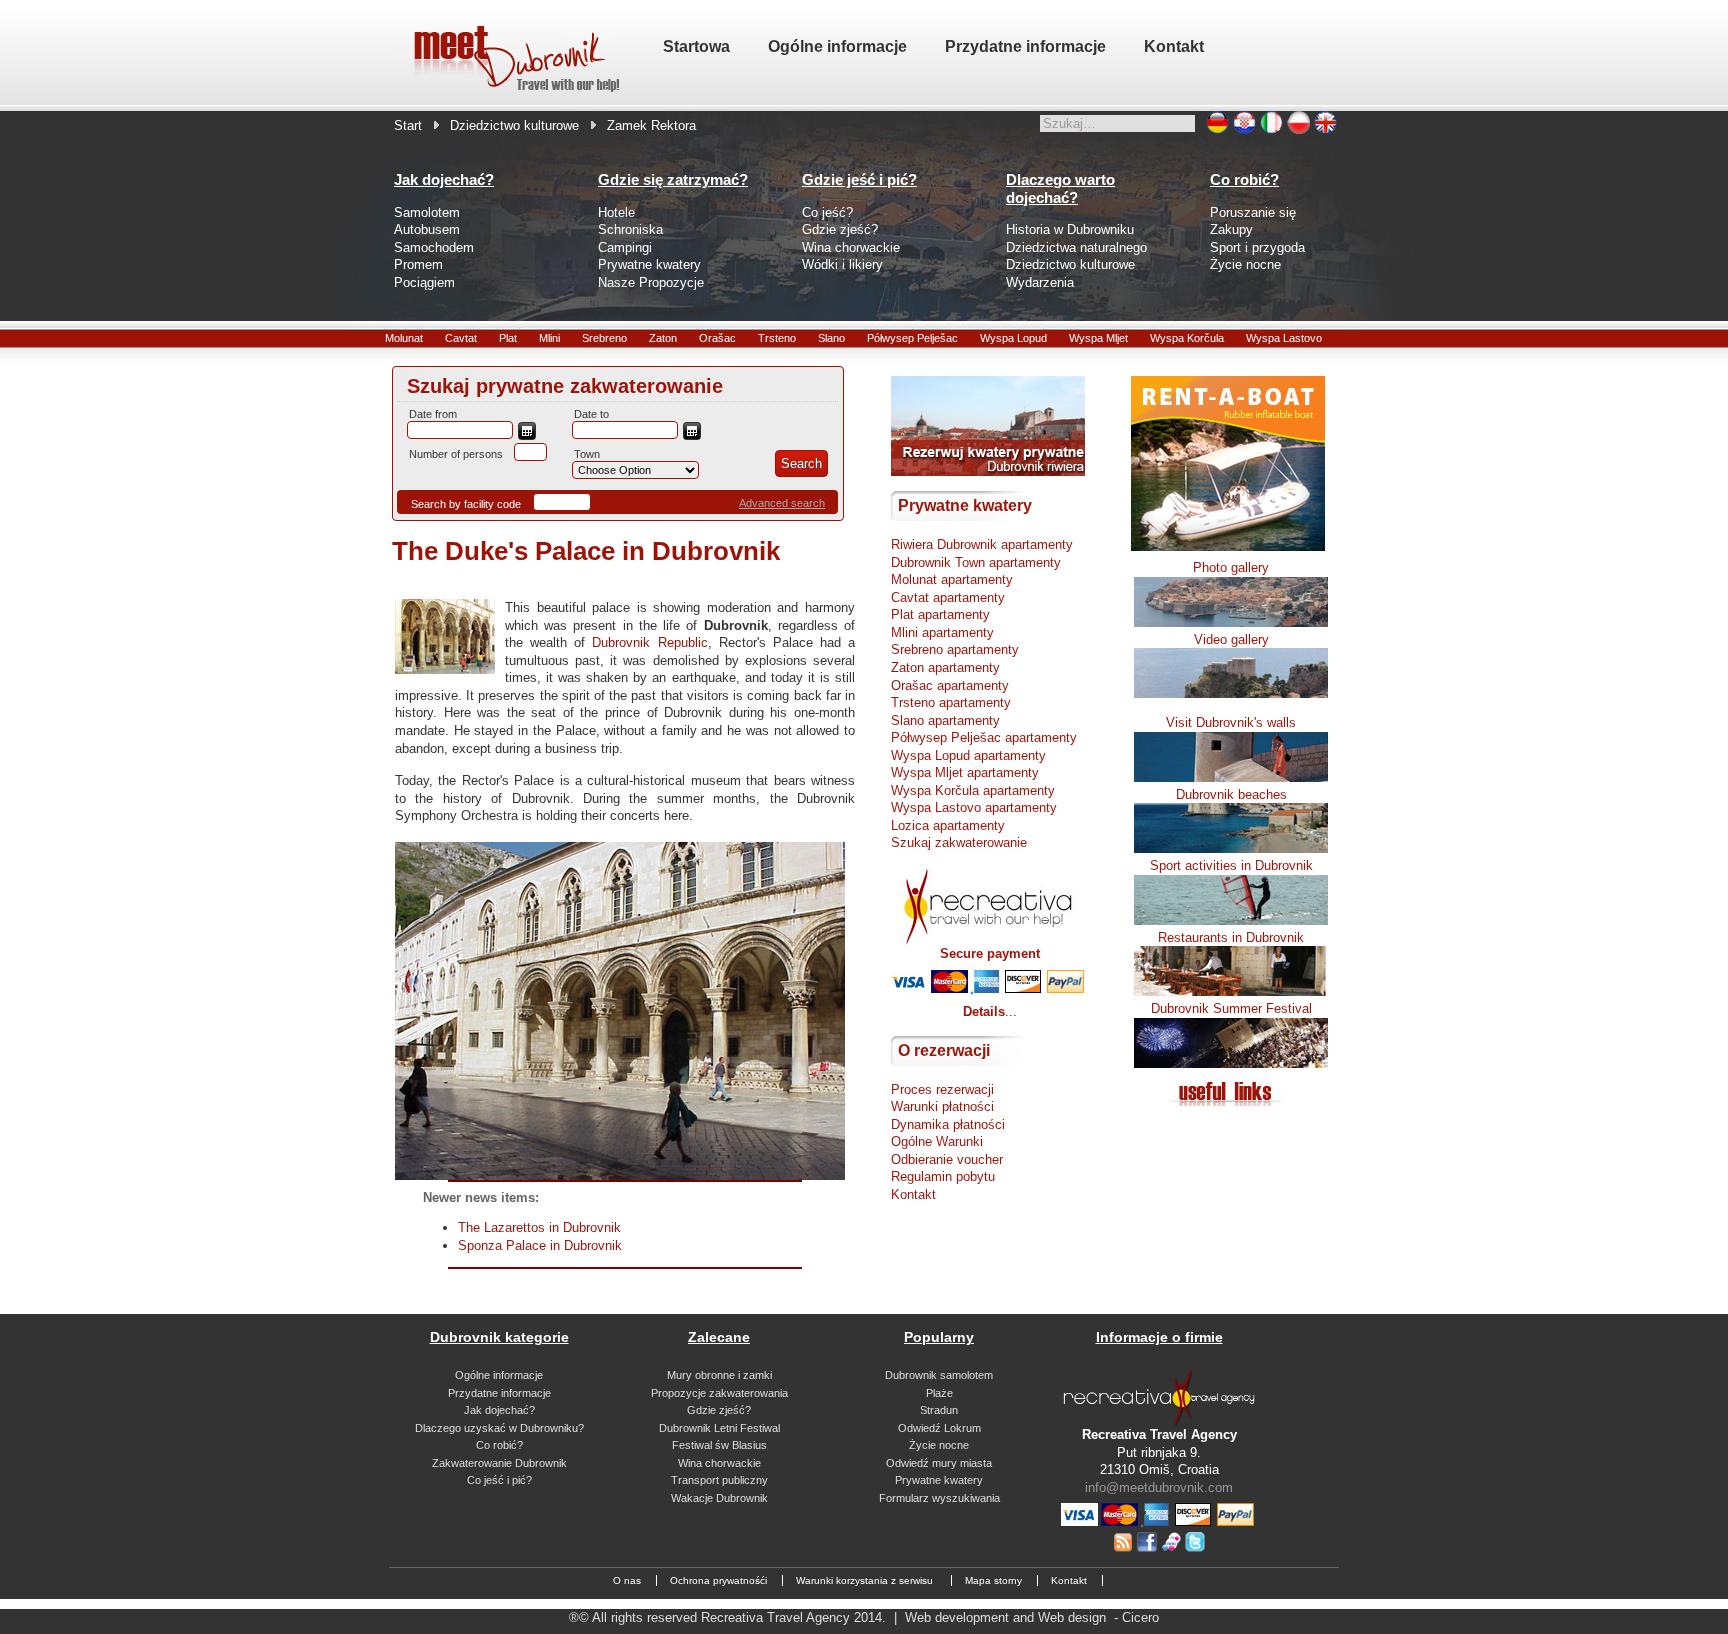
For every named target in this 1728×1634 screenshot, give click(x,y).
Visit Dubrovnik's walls (1231, 722)
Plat (508, 338)
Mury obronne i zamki (719, 1375)
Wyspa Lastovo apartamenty (974, 807)
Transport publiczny (719, 1480)
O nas (627, 1580)
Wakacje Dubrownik (719, 1498)
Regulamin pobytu (943, 1176)
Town (587, 454)
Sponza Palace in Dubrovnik (540, 1245)
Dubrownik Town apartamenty (976, 562)
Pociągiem (424, 282)
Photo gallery (1231, 567)
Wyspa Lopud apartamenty (968, 755)
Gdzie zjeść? (840, 229)
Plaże (939, 1393)
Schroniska (630, 229)
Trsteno (777, 338)
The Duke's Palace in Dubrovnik (586, 551)
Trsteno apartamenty (951, 702)
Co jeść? (827, 212)
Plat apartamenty (940, 614)
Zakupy (1231, 229)
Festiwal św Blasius (719, 1445)
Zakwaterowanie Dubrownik (499, 1463)
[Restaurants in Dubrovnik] (1231, 991)
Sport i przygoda (1257, 247)
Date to (591, 414)
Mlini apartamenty (942, 632)
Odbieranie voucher (947, 1159)
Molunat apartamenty (952, 579)
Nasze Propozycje (651, 282)
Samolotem (427, 212)
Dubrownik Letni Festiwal (719, 1428)
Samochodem (434, 247)
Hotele (616, 212)
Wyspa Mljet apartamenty (965, 772)
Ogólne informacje (499, 1375)
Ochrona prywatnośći (718, 1580)
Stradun (939, 1410)
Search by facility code (466, 504)
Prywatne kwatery (649, 264)
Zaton (663, 338)
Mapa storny (993, 1580)
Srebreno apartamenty (955, 649)
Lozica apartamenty (948, 825)
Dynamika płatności (948, 1124)
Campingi (625, 247)
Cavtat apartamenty (948, 597)
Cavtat (461, 338)
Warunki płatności (942, 1106)
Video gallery (1231, 639)
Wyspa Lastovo (1284, 338)
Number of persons (456, 454)
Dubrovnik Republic (649, 642)
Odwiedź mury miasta (939, 1463)
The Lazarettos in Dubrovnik (539, 1227)
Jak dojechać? (499, 1410)
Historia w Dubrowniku (1070, 229)
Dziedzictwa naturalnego (1076, 247)
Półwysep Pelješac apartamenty (984, 737)
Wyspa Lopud (1013, 338)
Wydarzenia (1040, 282)
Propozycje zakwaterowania (719, 1393)
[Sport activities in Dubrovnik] (1231, 920)
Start (408, 125)
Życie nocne (1245, 264)
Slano (831, 338)
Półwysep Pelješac (912, 338)
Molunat (404, 338)
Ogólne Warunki (937, 1141)
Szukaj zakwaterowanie (959, 842)
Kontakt (913, 1194)
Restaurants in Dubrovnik (1231, 937)
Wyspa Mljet (1098, 338)
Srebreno (604, 338)
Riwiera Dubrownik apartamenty (982, 544)
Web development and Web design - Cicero (1032, 1617)
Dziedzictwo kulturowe (514, 125)
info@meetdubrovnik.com (1159, 1487)
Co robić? (499, 1445)
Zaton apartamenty (945, 667)
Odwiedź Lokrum (939, 1428)
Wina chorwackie (851, 247)
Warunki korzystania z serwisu (866, 1580)
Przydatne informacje (499, 1393)
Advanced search (782, 503)
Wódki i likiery (842, 264)
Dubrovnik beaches (1231, 794)
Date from (433, 414)
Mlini (549, 338)
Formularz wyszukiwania (939, 1498)
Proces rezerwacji (942, 1089)
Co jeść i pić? (499, 1480)
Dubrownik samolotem (939, 1375)
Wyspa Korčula (1187, 338)
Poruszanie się (1253, 212)
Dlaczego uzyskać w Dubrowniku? (499, 1428)
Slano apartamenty (945, 720)
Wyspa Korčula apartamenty (973, 790)
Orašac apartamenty (950, 685)
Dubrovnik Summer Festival (1231, 1008)
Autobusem (427, 229)
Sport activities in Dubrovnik (1231, 865)
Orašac (717, 338)
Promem (418, 264)
